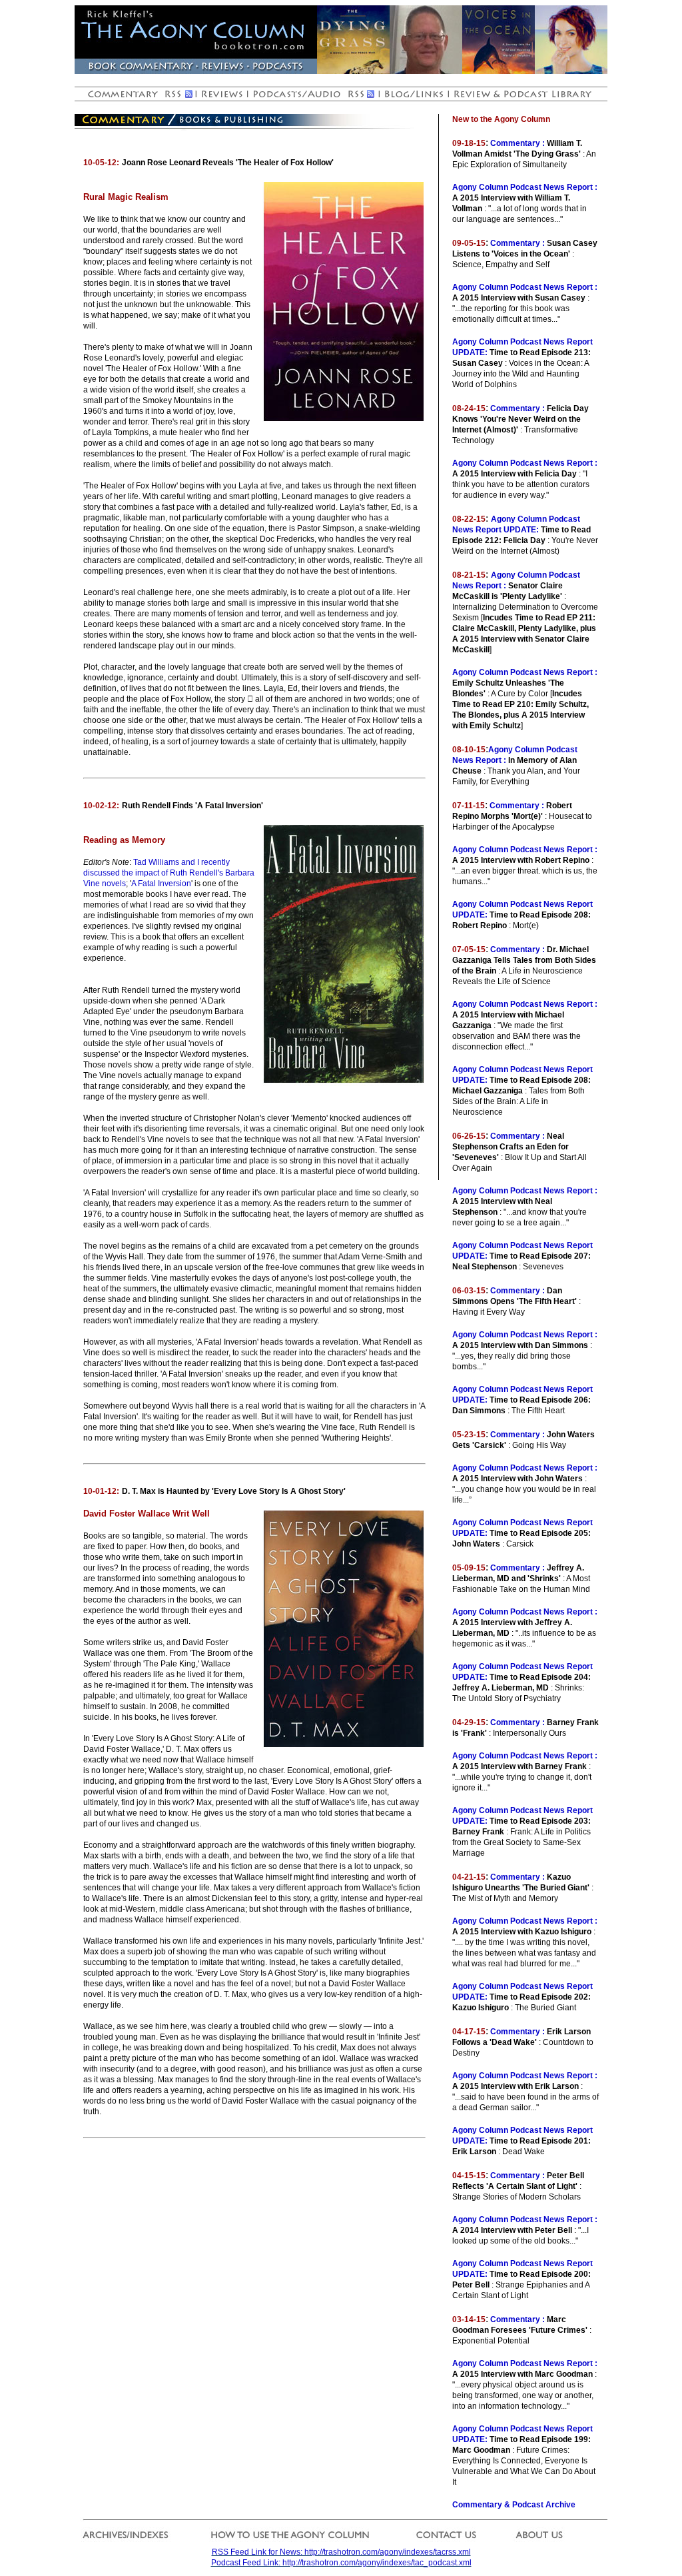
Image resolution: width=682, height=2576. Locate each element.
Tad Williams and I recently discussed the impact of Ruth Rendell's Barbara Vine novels (169, 873)
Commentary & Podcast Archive (514, 2505)
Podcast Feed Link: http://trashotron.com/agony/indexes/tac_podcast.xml (341, 2563)
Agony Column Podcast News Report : (525, 187)
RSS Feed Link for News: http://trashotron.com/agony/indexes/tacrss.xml (341, 2552)
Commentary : (517, 143)
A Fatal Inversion (161, 884)
